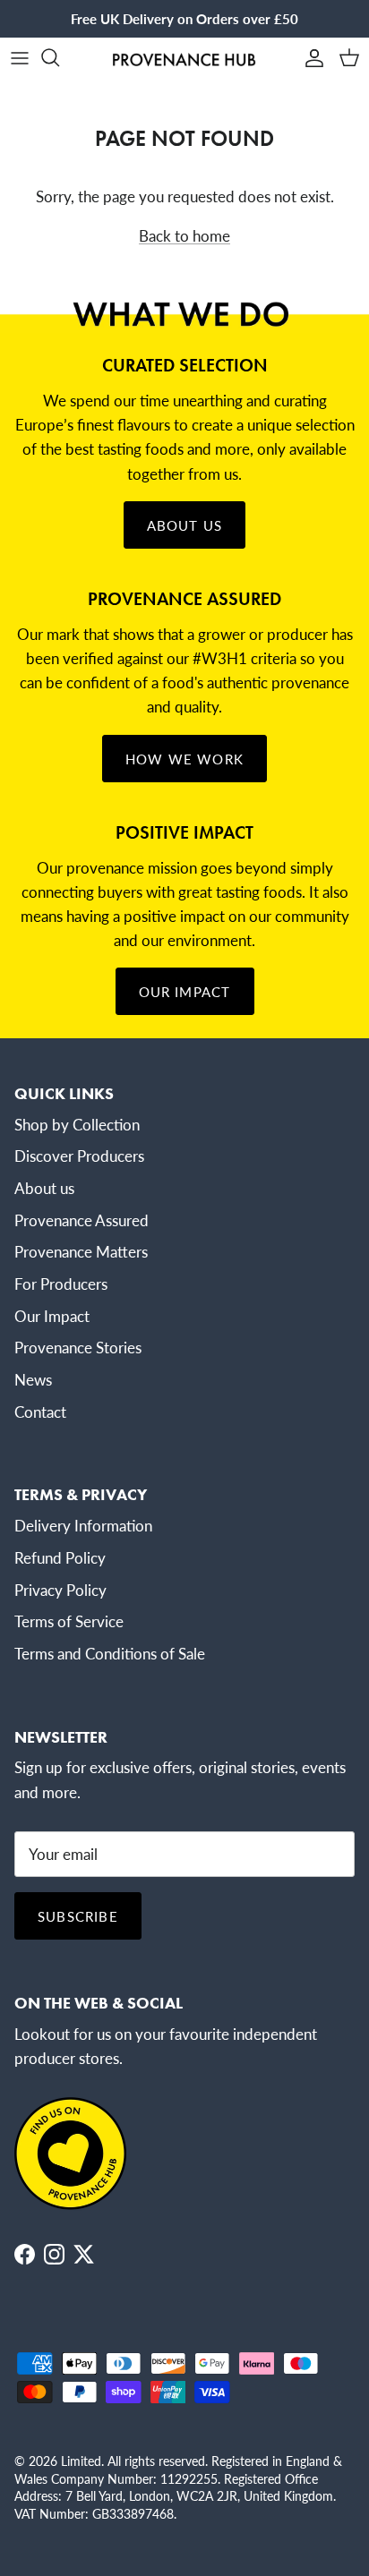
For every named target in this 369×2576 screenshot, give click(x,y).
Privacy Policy (60, 1590)
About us (44, 1188)
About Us (185, 525)
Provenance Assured (82, 1220)
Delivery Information (83, 1525)
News (33, 1379)
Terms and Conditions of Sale (110, 1653)
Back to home (184, 235)
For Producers (61, 1284)
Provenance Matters (81, 1251)
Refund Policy (60, 1557)
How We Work (184, 759)
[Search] (59, 57)
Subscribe (78, 1916)
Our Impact (185, 991)
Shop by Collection (77, 1124)
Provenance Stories (78, 1347)
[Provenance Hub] (184, 57)
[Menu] (20, 57)
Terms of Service (69, 1621)
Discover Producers (79, 1156)
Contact (40, 1412)
